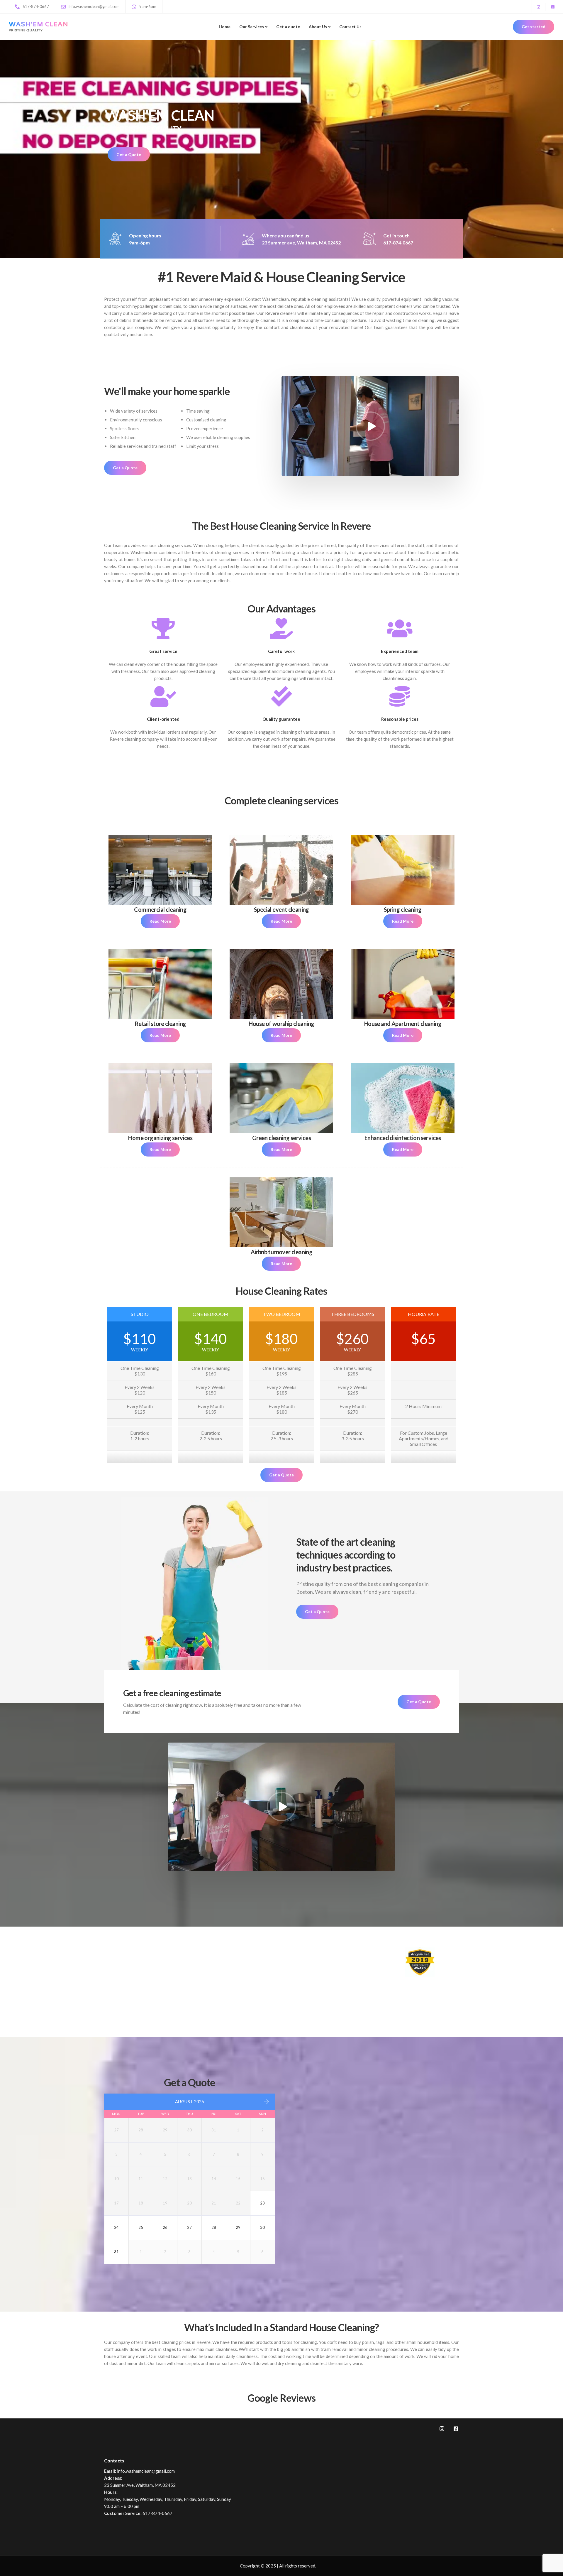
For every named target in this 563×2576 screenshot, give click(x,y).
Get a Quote (129, 155)
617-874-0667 (157, 2513)
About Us (318, 27)
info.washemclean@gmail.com (146, 2471)
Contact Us (350, 27)
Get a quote (288, 27)
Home (225, 27)
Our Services (252, 27)
